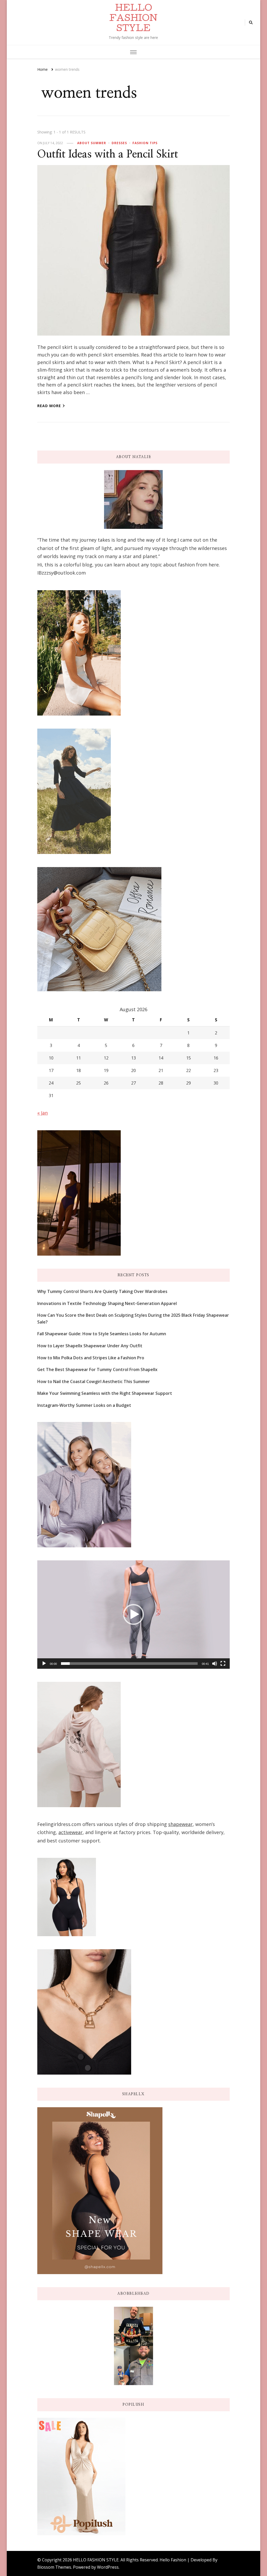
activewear (71, 1832)
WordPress (108, 2567)
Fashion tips (145, 143)
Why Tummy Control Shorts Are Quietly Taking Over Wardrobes (102, 1291)
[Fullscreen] (223, 1664)
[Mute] (215, 1664)
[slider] (129, 1664)
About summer (92, 143)
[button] (133, 1614)
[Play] (44, 1664)
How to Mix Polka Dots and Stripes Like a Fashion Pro (91, 1358)
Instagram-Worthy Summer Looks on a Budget (84, 1405)
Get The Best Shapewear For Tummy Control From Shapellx (97, 1369)
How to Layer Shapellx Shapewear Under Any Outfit (90, 1346)
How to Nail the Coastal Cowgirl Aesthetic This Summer (94, 1381)
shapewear (180, 1824)
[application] (133, 1615)
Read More (49, 406)
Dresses (119, 143)
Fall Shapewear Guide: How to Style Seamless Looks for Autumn (102, 1334)
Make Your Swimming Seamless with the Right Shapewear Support (105, 1393)
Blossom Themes (54, 2567)
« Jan (43, 1113)
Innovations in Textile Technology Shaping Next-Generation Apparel (107, 1303)
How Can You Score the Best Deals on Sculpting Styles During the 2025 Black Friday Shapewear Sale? (133, 1319)
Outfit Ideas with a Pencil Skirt (108, 154)
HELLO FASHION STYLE (133, 19)
